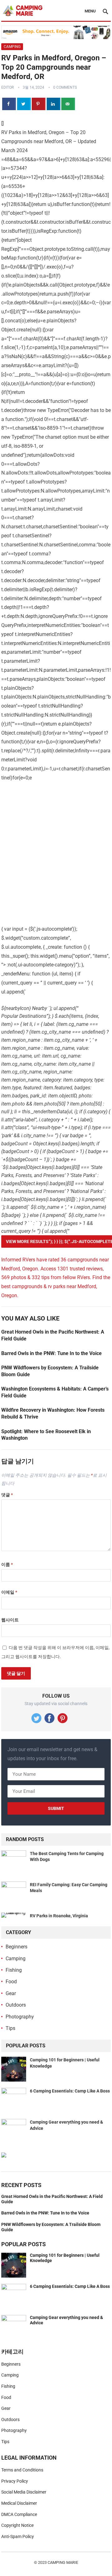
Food (11, 1982)
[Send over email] (68, 104)
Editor (7, 87)
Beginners (16, 1947)
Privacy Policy (15, 2481)
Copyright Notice (17, 2525)
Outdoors (16, 2005)
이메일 (9, 1592)
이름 (7, 1564)
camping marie (63, 2562)
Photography (20, 2017)
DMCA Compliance (19, 2514)
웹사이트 (10, 1620)
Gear (11, 1993)
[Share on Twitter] (24, 104)
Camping (12, 47)
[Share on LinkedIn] (54, 104)
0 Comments (65, 87)
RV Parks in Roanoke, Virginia (59, 1916)
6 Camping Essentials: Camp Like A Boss (70, 2091)
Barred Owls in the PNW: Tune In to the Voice (51, 1353)
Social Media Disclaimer (24, 2492)
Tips (10, 2028)
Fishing (14, 1970)
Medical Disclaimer (19, 2503)
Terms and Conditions (22, 2470)
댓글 (7, 1495)
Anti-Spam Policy (18, 2536)
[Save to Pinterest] (39, 104)
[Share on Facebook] (9, 104)
